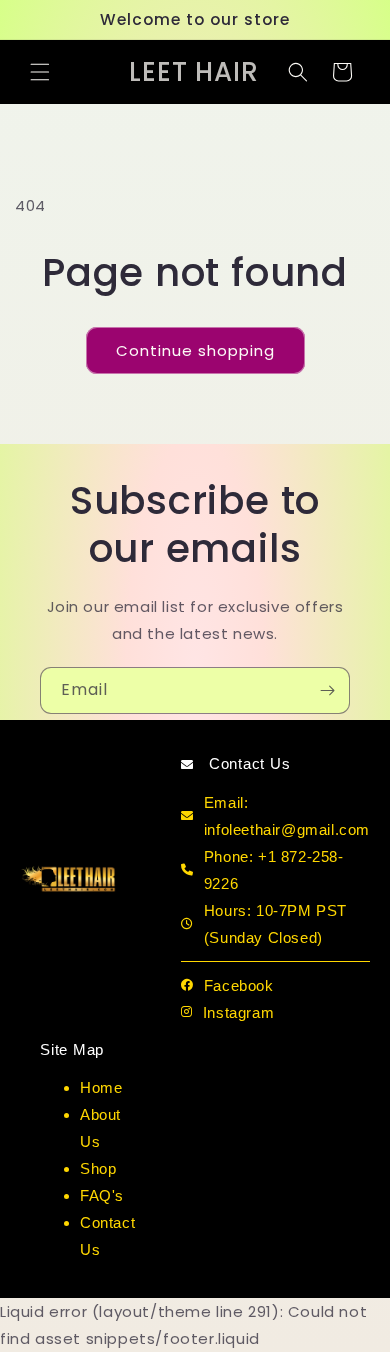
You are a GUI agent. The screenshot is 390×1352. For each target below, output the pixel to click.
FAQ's (102, 1195)
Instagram (238, 1012)
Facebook (239, 985)
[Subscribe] (327, 690)
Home (101, 1087)
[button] (40, 72)
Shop (98, 1168)
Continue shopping (195, 350)
